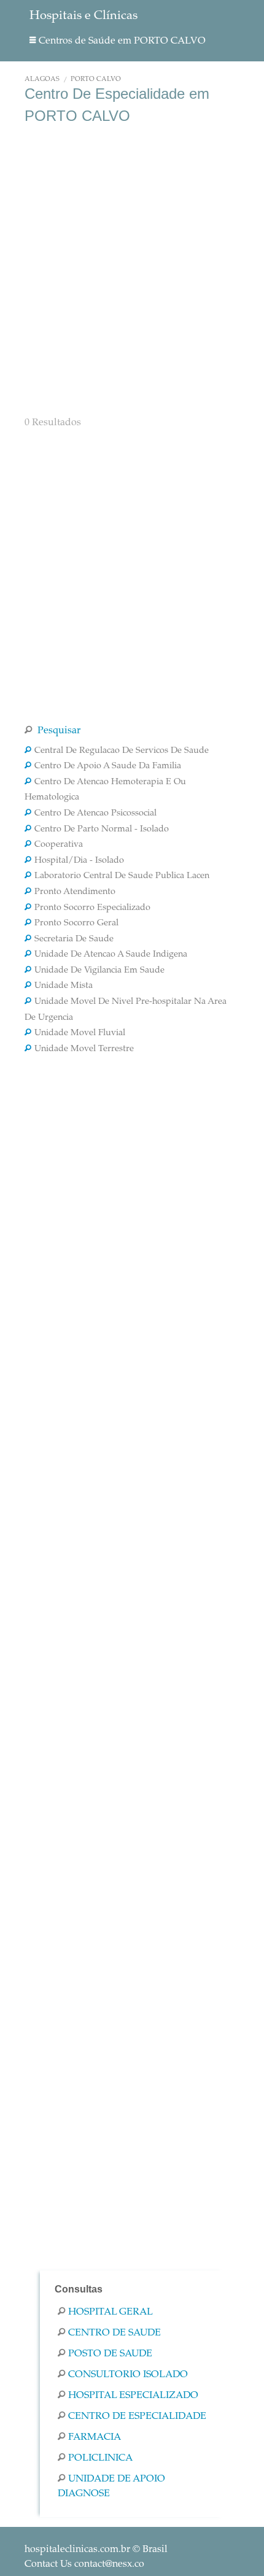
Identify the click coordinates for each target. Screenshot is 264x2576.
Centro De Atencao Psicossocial (95, 814)
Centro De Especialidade (137, 2416)
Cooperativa (59, 845)
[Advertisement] (132, 269)
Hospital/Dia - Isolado (79, 861)
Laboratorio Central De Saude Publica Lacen (122, 876)
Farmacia (95, 2437)
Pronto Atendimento (75, 892)
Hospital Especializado (133, 2396)
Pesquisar (58, 731)
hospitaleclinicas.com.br (77, 2550)
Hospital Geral (111, 2312)
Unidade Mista (64, 986)
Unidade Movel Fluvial (80, 1033)
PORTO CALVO (96, 79)
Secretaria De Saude (74, 939)
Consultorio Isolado (128, 2375)
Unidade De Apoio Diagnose (111, 2486)
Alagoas (42, 79)
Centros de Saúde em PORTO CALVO (122, 41)
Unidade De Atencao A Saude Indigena (111, 955)
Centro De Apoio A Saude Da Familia (108, 766)
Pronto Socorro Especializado (92, 908)
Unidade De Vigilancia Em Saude (99, 971)
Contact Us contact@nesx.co (84, 2564)
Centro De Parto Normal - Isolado (102, 830)
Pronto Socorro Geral (76, 924)
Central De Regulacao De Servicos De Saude (122, 751)
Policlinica (100, 2458)
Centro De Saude (115, 2333)
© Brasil (96, 2550)
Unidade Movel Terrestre (84, 1049)
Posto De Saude (110, 2354)
